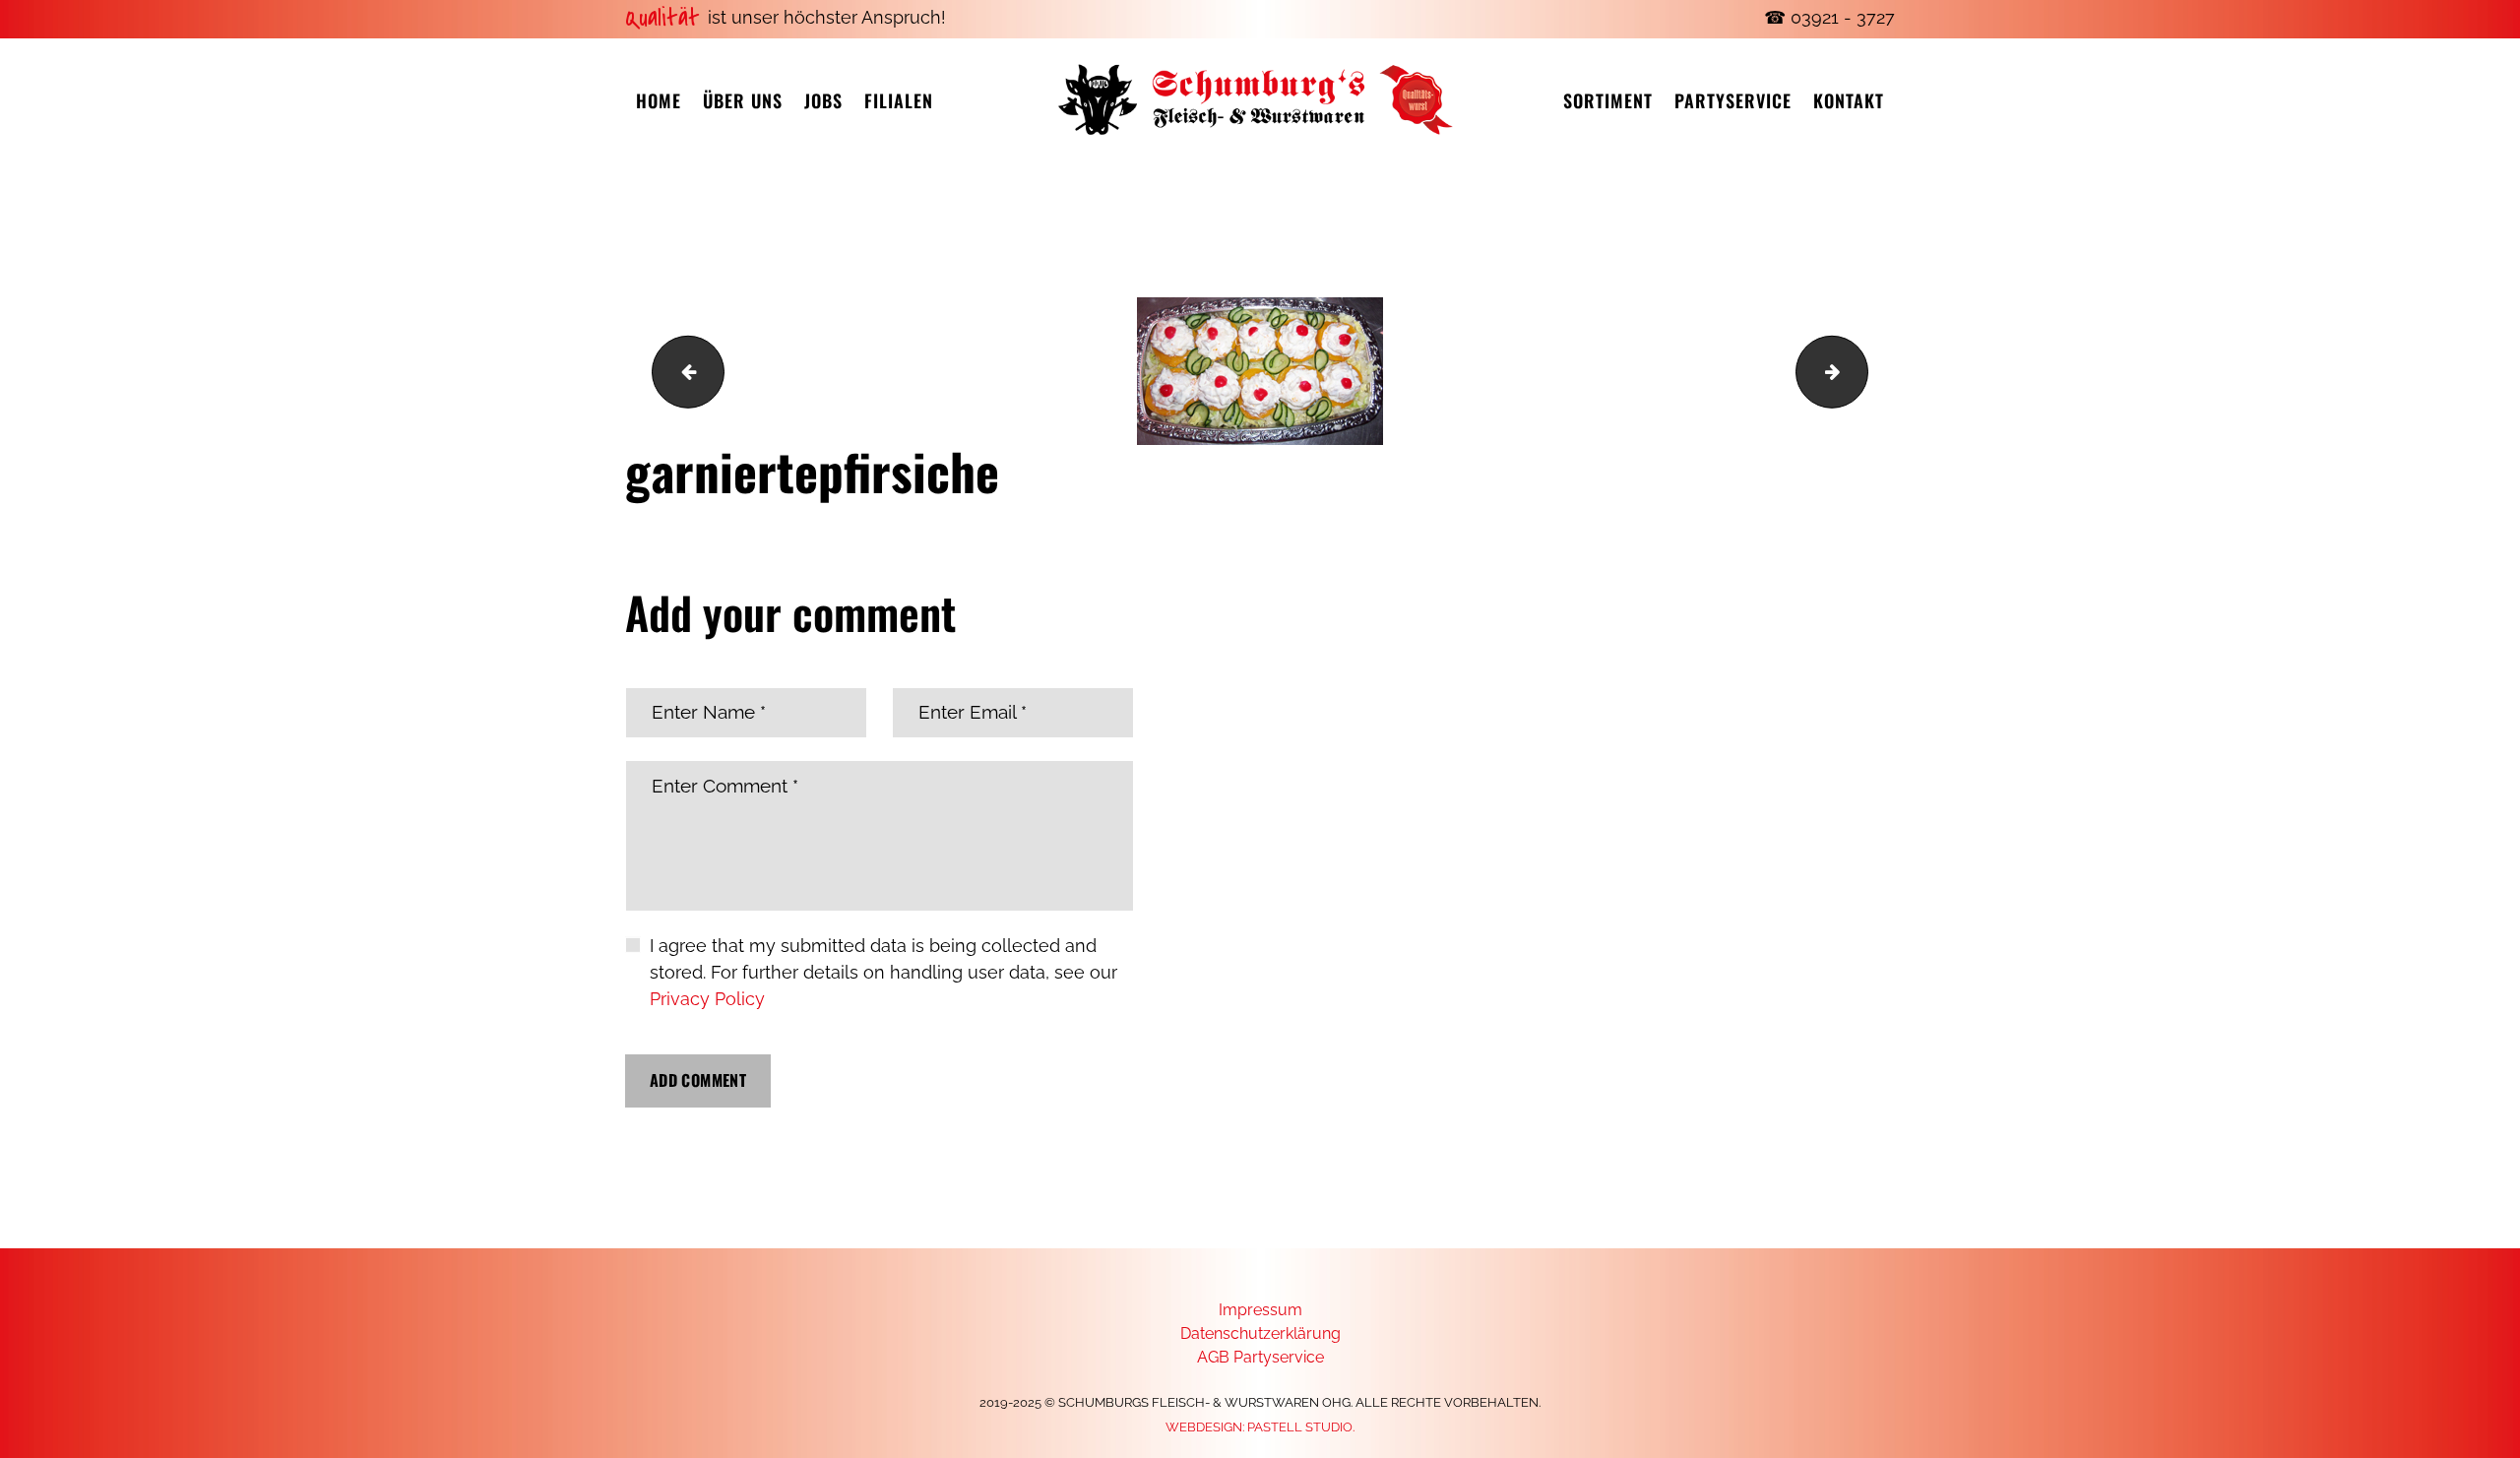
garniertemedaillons (680, 371)
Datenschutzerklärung (1260, 1333)
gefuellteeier (1859, 371)
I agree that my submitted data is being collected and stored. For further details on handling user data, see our (883, 972)
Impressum (1260, 1310)
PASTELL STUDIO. (1301, 1427)
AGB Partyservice (1260, 1357)
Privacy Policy (707, 999)
